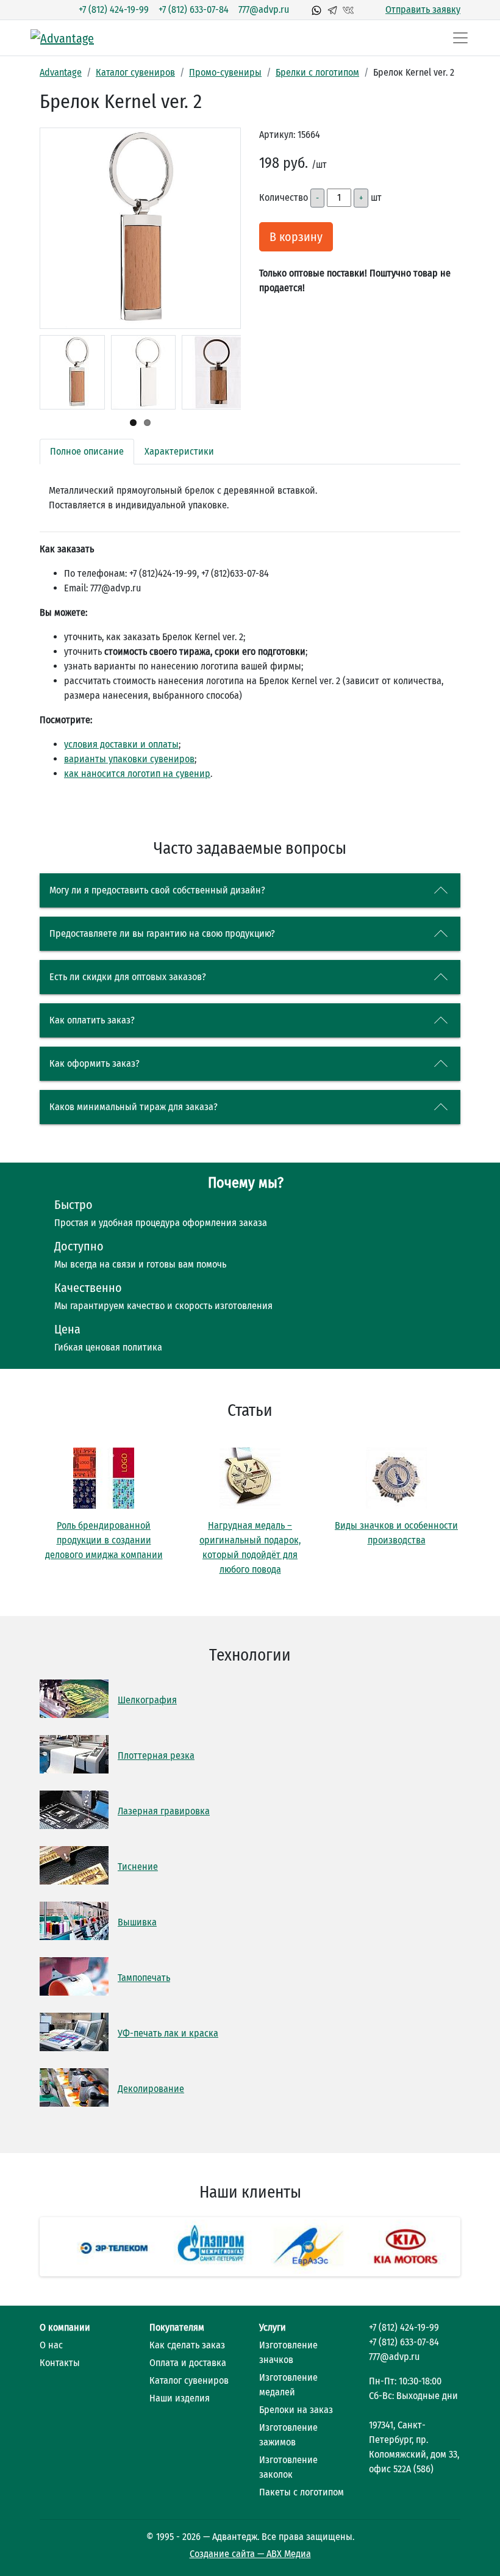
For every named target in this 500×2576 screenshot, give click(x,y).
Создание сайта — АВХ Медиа (250, 2554)
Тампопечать (144, 1978)
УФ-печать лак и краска (168, 2033)
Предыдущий (49, 283)
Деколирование (151, 2089)
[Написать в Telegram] (332, 10)
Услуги (273, 2327)
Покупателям (177, 2327)
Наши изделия (180, 2398)
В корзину (296, 237)
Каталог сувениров (135, 72)
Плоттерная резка (156, 1755)
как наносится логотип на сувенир (137, 774)
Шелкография (147, 1700)
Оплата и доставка (188, 2363)
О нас (51, 2345)
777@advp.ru (264, 9)
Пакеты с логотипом (302, 2492)
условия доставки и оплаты (121, 744)
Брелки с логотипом (317, 72)
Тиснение (138, 1867)
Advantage (61, 72)
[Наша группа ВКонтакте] (348, 10)
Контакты (60, 2363)
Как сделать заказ (187, 2345)
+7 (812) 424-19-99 (114, 9)
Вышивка (137, 1922)
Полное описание (87, 451)
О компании (65, 2327)
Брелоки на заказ (296, 2410)
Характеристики (179, 451)
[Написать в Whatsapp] (316, 10)
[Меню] (460, 38)
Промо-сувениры (225, 72)
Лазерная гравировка (164, 1811)
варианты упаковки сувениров (129, 759)
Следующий (232, 283)
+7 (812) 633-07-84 (194, 9)
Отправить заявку (423, 9)
